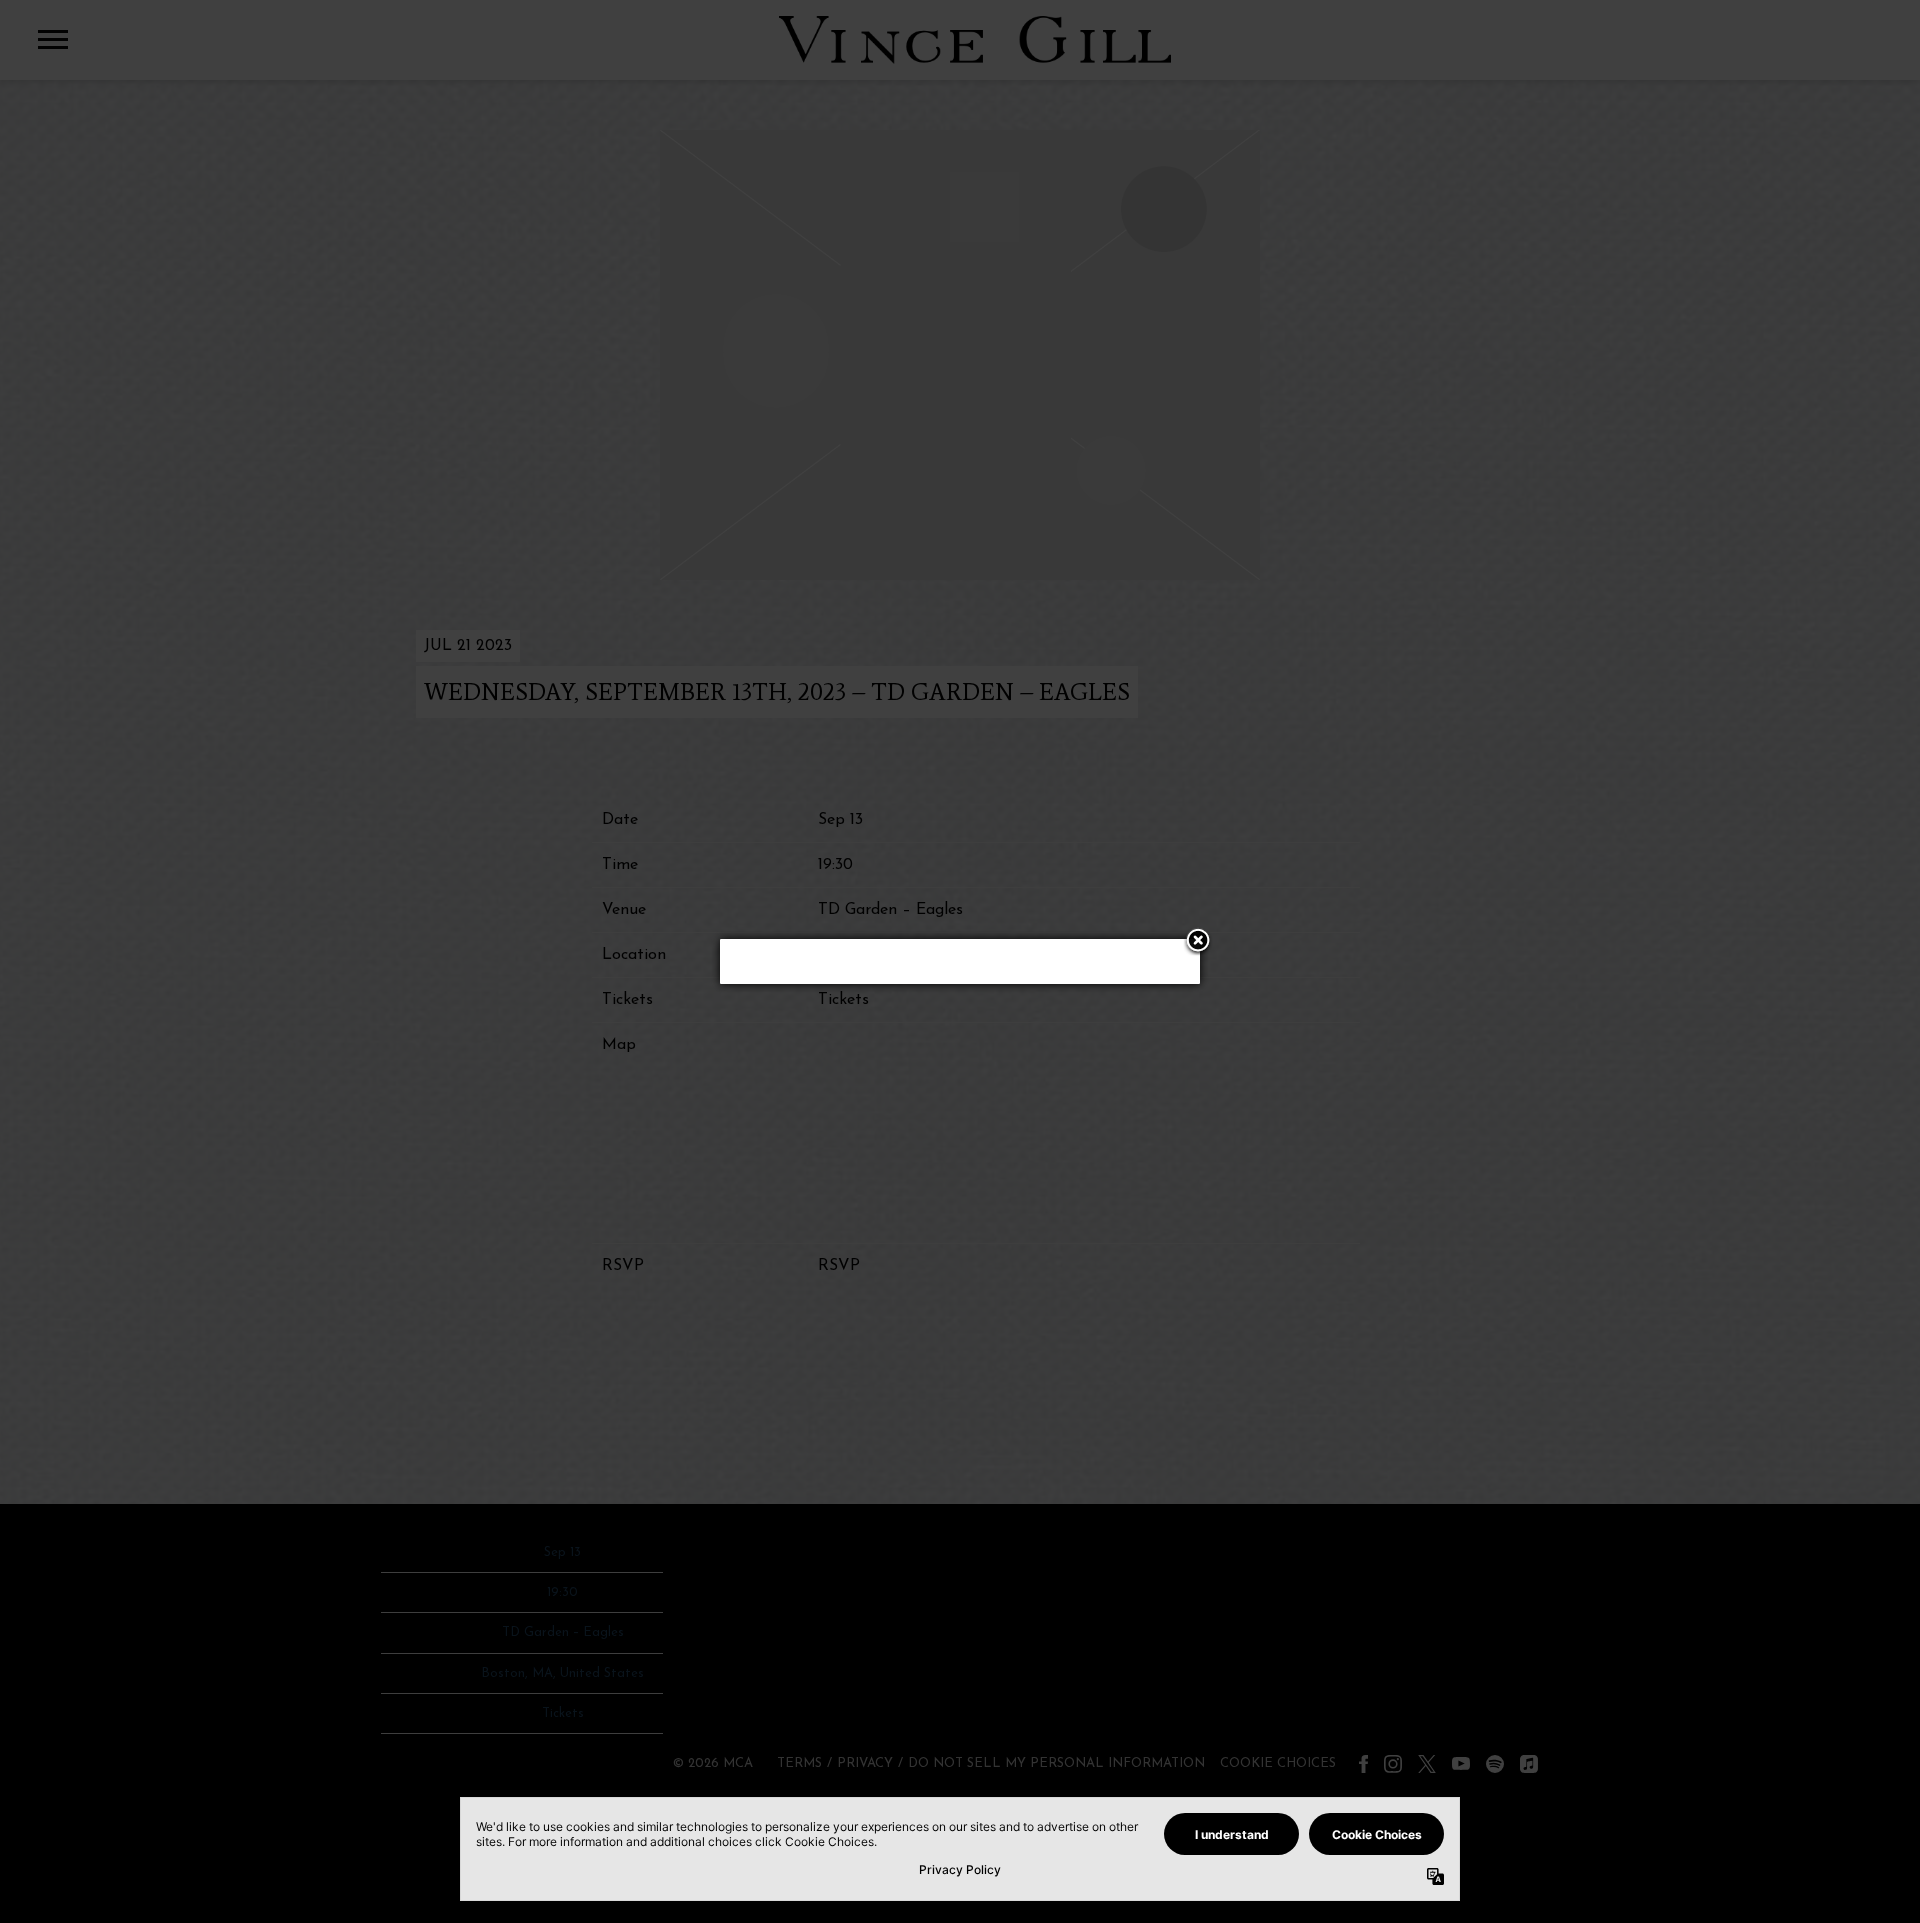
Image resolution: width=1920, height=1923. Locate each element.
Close (1198, 942)
